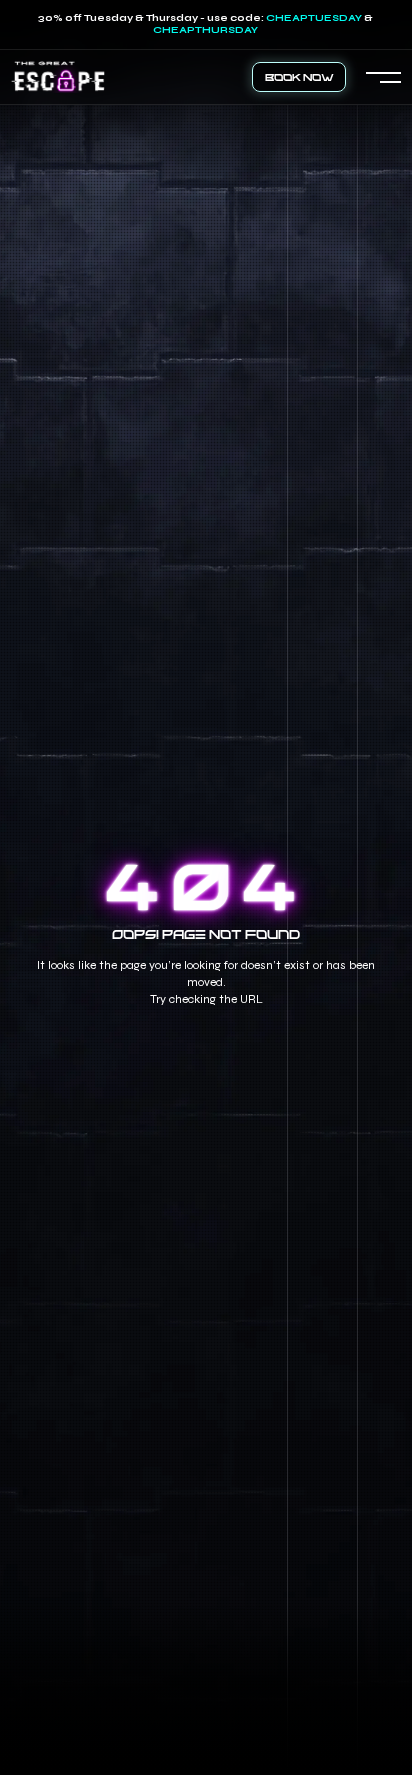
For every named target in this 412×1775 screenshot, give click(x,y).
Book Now (299, 76)
